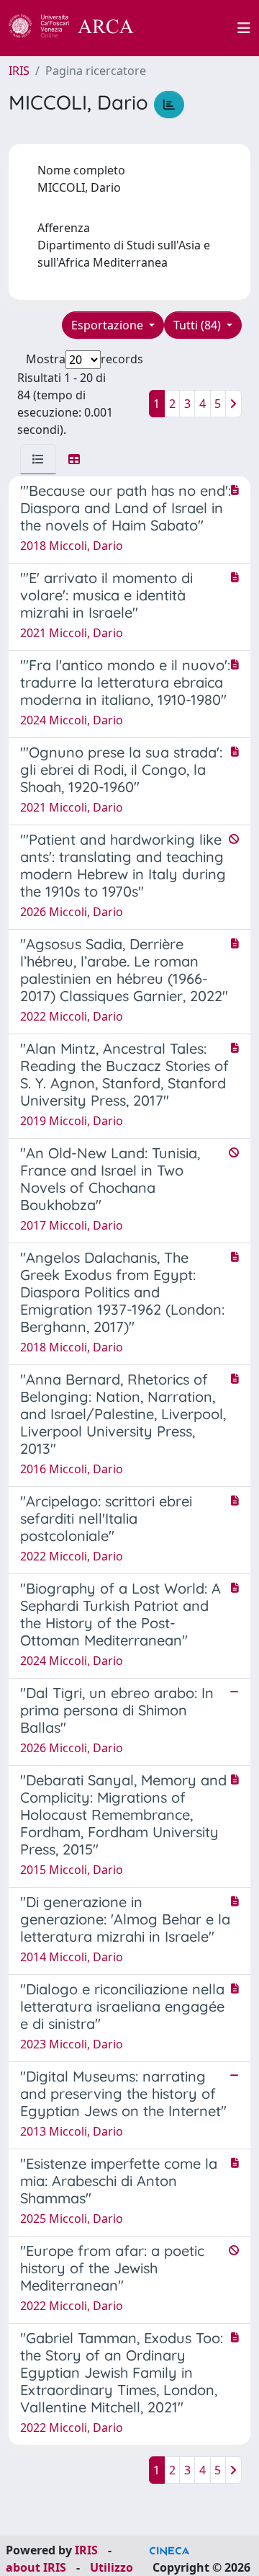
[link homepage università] (194, 28)
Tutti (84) (199, 325)
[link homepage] (79, 28)
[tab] (38, 459)
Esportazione (109, 325)
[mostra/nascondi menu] (244, 28)
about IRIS (36, 2567)
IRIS (19, 71)
